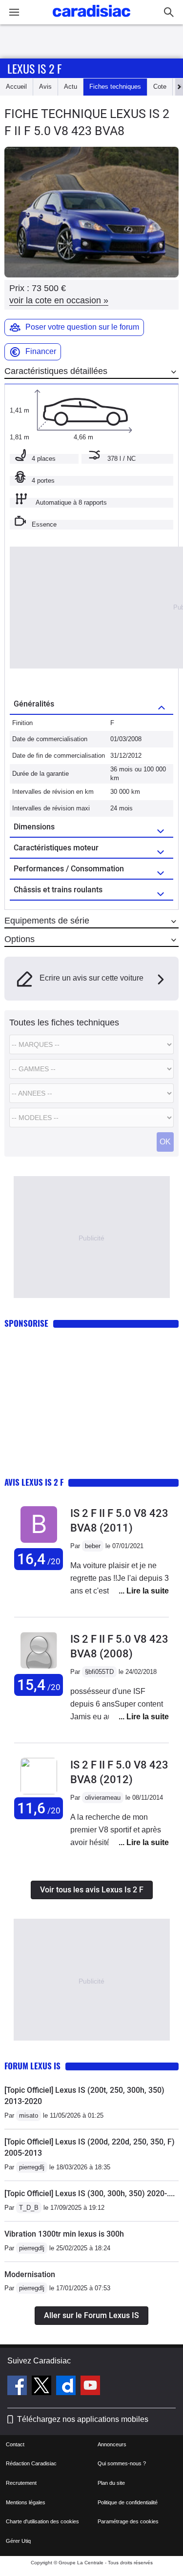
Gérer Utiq (18, 2541)
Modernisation (30, 2274)
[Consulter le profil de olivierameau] (39, 1792)
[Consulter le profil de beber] (39, 1543)
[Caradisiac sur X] (43, 2387)
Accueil (16, 87)
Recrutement (21, 2483)
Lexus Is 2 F (34, 68)
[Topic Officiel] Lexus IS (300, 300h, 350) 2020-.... (90, 2193)
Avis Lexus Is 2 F (34, 1482)
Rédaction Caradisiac (31, 2463)
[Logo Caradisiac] (91, 20)
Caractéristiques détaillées (56, 371)
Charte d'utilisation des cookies (42, 2521)
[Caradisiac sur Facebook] (18, 2387)
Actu (71, 87)
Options (20, 939)
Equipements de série (47, 921)
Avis (45, 87)
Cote (160, 87)
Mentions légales (26, 2502)
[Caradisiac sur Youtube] (90, 2387)
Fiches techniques (115, 87)
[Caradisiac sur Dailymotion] (67, 2387)
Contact (15, 2444)
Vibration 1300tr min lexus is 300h (64, 2234)
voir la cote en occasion (59, 300)
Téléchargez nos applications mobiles (83, 2419)
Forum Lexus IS (32, 2066)
